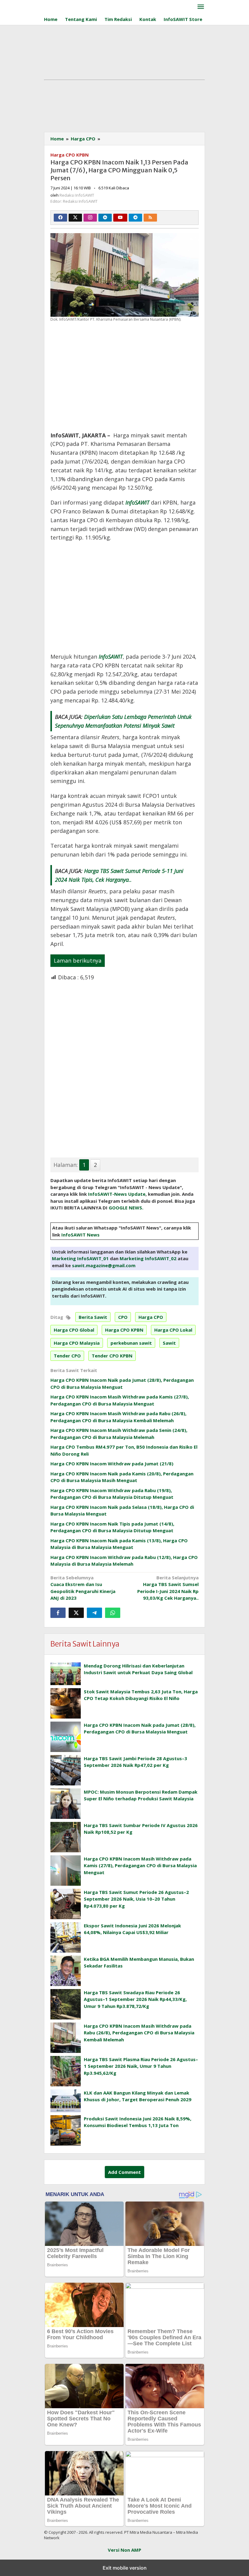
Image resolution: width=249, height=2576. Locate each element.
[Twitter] (75, 218)
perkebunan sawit (131, 1343)
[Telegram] (135, 218)
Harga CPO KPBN (70, 155)
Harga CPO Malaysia (77, 1343)
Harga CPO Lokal (173, 1330)
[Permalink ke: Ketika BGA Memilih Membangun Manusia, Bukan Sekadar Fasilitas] (66, 1971)
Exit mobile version (125, 2568)
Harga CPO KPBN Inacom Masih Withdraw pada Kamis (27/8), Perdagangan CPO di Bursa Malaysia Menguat (140, 1866)
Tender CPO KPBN (112, 1356)
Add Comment (124, 2172)
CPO (123, 1317)
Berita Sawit (93, 1317)
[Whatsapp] (113, 1613)
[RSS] (150, 218)
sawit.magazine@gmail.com (104, 1265)
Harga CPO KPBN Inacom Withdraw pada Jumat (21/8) (112, 1464)
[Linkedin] (105, 218)
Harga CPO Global (74, 1330)
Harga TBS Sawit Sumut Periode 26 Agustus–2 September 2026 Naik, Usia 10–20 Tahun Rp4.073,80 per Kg (136, 1899)
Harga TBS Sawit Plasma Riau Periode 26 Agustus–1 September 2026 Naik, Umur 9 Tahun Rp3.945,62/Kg (141, 2066)
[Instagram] (90, 218)
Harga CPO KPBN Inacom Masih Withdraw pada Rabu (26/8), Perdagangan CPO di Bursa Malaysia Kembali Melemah (139, 2033)
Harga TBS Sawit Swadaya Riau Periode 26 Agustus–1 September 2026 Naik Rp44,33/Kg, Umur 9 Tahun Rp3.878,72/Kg (135, 1999)
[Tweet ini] (76, 1613)
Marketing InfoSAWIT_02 (148, 1258)
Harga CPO (151, 1317)
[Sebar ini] (58, 1613)
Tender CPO (67, 1356)
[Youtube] (120, 218)
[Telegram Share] (94, 1613)
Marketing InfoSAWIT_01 (80, 1258)
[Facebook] (60, 218)
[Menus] (201, 7)
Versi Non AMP (124, 2550)
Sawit (169, 1343)
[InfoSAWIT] (108, 5)
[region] (124, 375)
